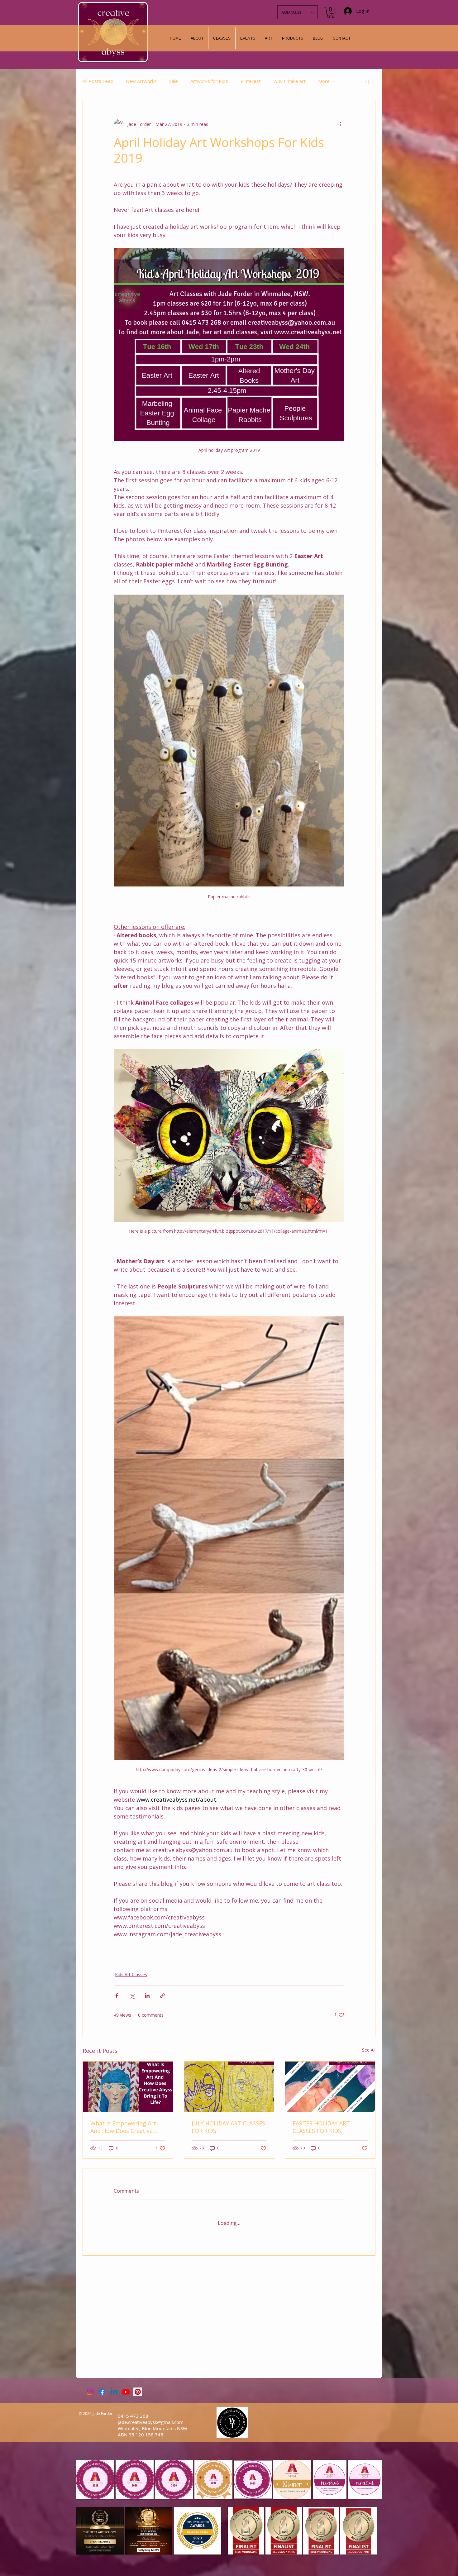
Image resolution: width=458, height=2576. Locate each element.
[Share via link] (162, 1996)
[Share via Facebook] (117, 1996)
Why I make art (289, 81)
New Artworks (141, 81)
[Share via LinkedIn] (147, 1996)
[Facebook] (102, 2392)
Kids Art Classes (131, 1974)
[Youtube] (126, 2392)
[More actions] (341, 124)
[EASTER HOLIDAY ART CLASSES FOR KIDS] (330, 2087)
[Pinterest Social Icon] (138, 2392)
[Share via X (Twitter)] (132, 1996)
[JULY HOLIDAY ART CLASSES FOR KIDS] (229, 2087)
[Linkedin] (114, 2392)
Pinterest (251, 81)
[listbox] (298, 12)
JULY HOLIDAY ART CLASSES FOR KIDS (228, 2127)
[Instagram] (90, 2392)
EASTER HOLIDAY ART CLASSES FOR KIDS (321, 2127)
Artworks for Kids (209, 81)
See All (369, 2050)
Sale (174, 81)
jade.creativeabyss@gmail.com (151, 2422)
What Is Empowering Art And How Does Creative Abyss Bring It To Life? (123, 2127)
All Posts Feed (98, 81)
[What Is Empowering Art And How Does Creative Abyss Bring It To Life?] (128, 2087)
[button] (269, 38)
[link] (331, 12)
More (324, 81)
